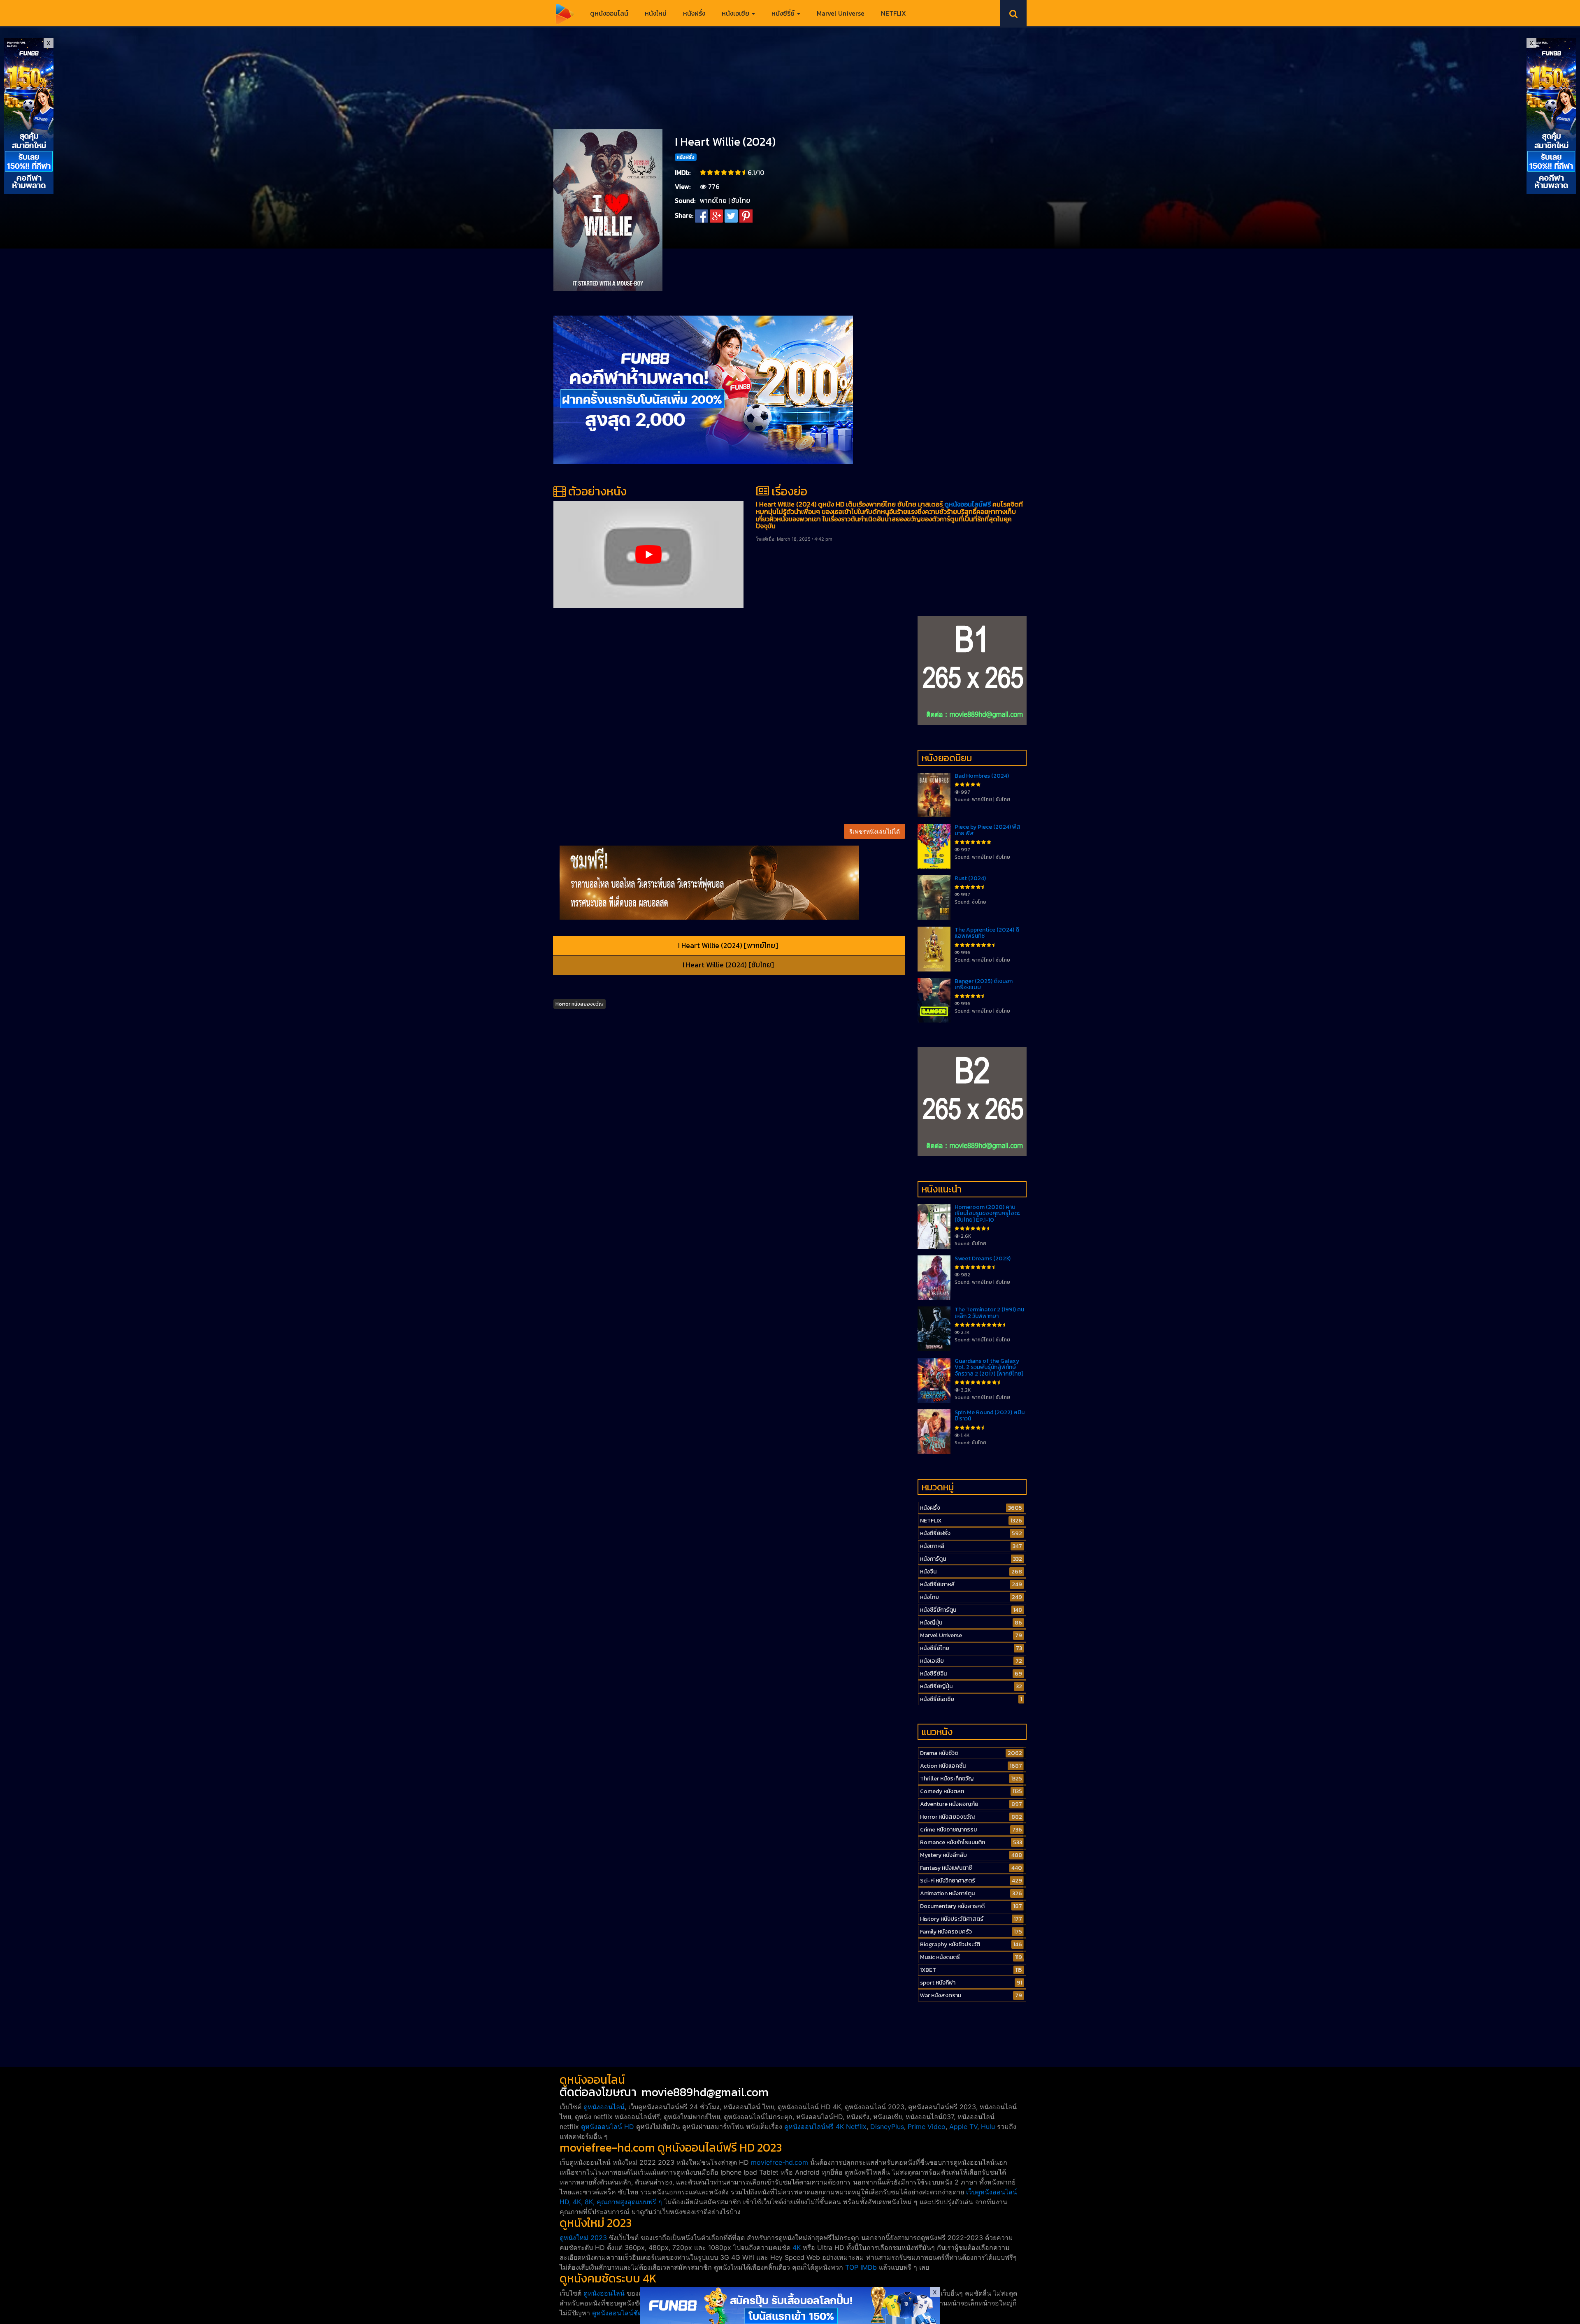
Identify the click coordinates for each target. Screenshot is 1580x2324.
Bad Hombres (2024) (982, 776)
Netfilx (856, 2126)
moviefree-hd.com (780, 2162)
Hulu (988, 2126)
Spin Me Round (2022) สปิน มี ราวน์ (990, 1415)
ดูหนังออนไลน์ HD (608, 2126)
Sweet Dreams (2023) (983, 1258)
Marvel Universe (841, 13)
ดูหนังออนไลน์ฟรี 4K (814, 2126)
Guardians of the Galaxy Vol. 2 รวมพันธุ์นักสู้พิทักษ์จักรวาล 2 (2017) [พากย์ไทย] (989, 1367)
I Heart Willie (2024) (725, 142)
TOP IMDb (861, 2267)
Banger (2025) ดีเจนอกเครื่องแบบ (984, 984)
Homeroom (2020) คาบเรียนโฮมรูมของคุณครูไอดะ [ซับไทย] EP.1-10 (987, 1213)
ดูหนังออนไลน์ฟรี (968, 504)
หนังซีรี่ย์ (784, 13)
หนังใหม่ (656, 13)
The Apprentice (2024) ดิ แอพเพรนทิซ (987, 933)
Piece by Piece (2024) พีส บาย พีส (987, 830)
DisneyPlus (887, 2126)
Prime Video (927, 2126)
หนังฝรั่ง (694, 13)
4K (797, 2247)
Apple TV (963, 2126)
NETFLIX (893, 13)
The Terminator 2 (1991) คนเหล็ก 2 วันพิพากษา (989, 1313)
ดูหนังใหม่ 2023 (583, 2238)
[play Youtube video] (648, 554)
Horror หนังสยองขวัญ (580, 1004)
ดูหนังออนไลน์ (609, 13)
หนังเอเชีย (736, 13)
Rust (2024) (970, 878)
